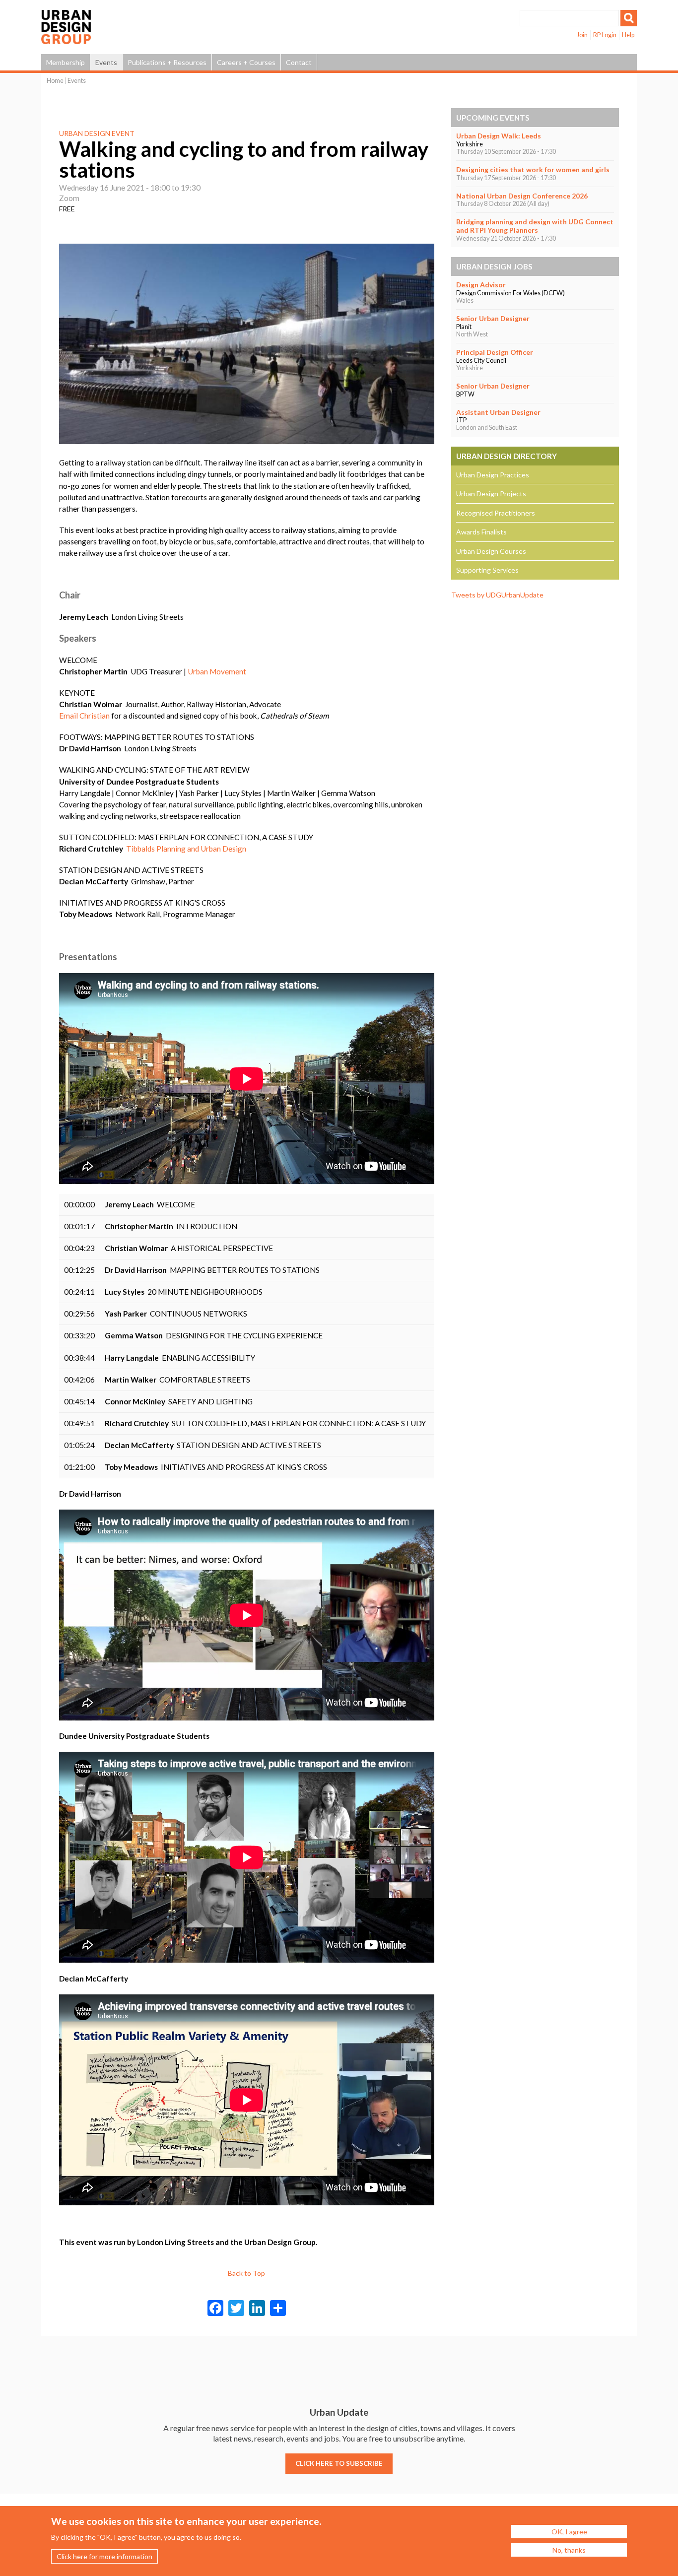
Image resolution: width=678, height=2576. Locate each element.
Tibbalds (140, 849)
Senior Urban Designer (493, 318)
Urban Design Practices (493, 475)
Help (628, 35)
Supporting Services (487, 570)
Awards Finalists (481, 532)
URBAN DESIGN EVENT (97, 133)
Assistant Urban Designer (498, 412)
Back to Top (246, 2273)
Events (106, 62)
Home (55, 81)
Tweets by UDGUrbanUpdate (497, 595)
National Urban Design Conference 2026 (522, 196)
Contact (299, 62)
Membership (66, 62)
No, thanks (569, 2550)
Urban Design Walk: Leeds (499, 136)
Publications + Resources (167, 62)
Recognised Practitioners (496, 513)
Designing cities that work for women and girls (533, 169)
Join (582, 35)
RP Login (605, 35)
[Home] (66, 39)
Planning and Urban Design (201, 849)
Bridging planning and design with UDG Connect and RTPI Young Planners (535, 226)
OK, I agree (569, 2532)
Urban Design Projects (491, 494)
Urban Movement (217, 671)
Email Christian (84, 716)
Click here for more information (104, 2556)
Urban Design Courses (491, 551)
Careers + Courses (246, 62)
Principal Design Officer (495, 352)
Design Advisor (481, 285)
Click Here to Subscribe (339, 2463)
